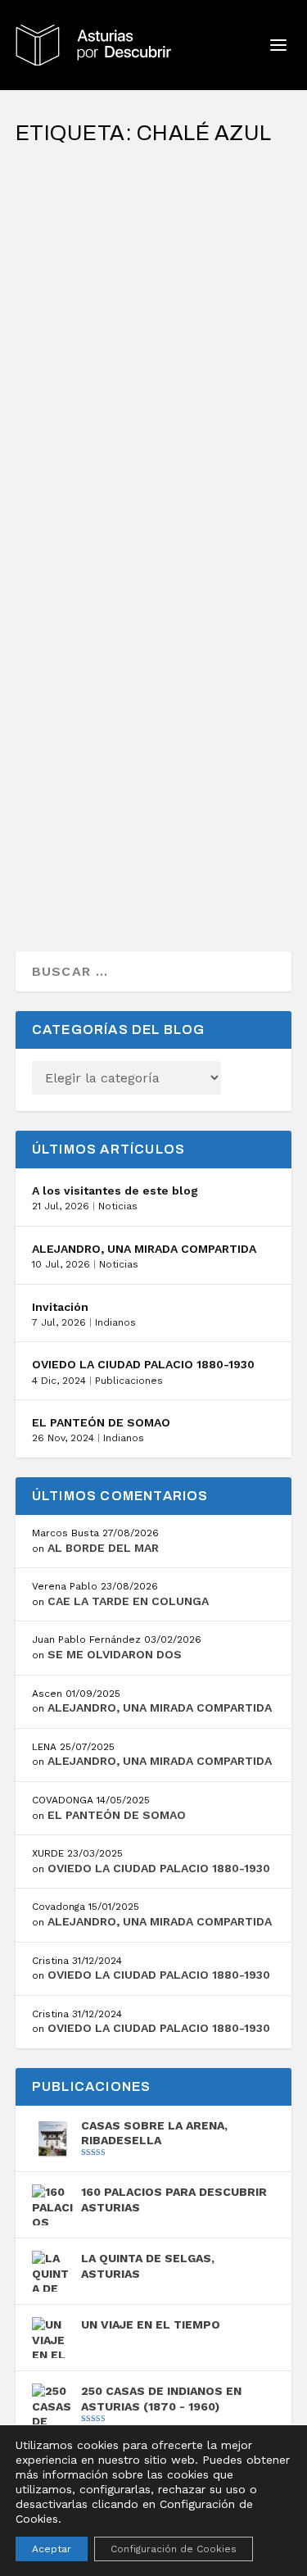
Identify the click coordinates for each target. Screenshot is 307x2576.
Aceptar (52, 2549)
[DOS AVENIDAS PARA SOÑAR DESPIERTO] (154, 673)
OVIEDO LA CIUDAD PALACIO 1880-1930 (143, 1364)
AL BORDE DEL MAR (103, 1548)
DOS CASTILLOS (88, 456)
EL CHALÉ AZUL (86, 203)
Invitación (60, 1307)
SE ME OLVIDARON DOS (115, 1654)
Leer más (74, 357)
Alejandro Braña (92, 229)
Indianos (115, 1322)
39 (90, 498)
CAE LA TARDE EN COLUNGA (128, 1601)
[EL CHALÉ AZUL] (154, 168)
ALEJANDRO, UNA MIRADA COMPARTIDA (144, 1249)
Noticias (118, 1206)
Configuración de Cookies (174, 2549)
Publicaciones (129, 1381)
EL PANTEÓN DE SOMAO (101, 1422)
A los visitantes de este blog (115, 1190)
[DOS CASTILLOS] (154, 420)
